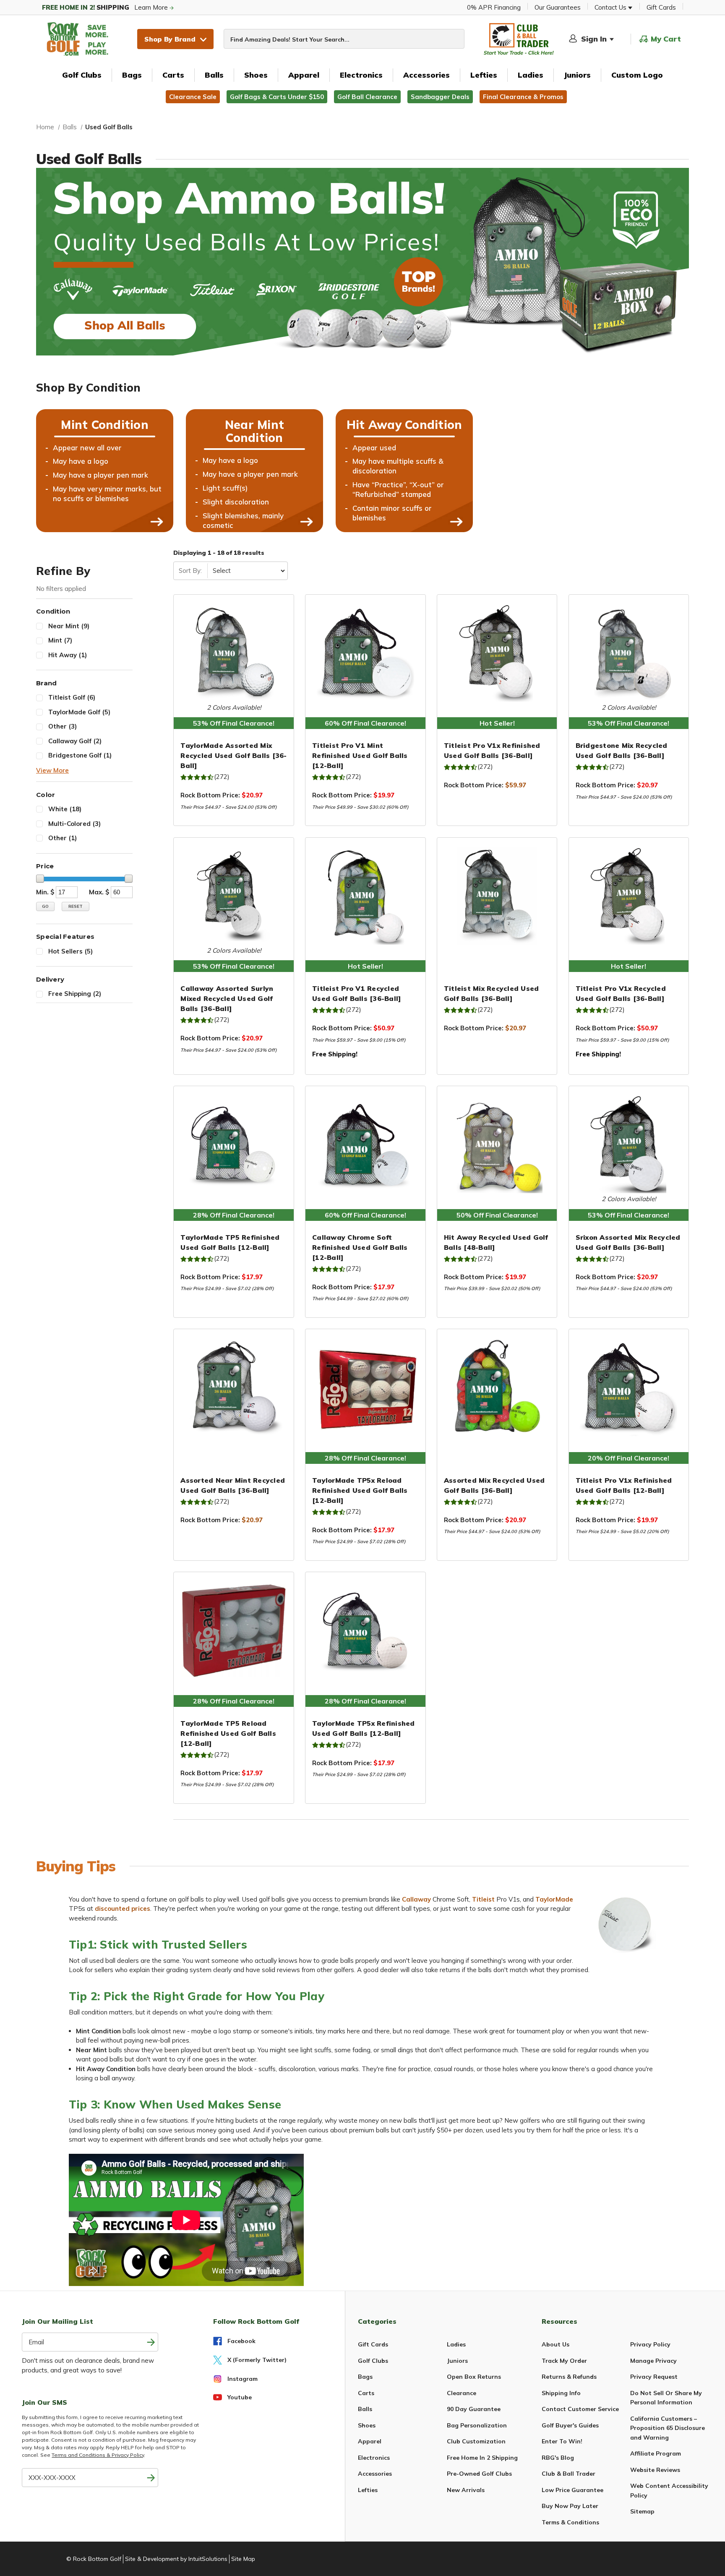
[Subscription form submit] (151, 2342)
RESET (76, 906)
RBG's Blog (558, 2458)
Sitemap (642, 2511)
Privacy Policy (650, 2344)
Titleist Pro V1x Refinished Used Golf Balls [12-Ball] (624, 1485)
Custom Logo (637, 75)
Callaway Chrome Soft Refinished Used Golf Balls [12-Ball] (360, 1247)
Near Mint (69, 626)
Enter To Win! (562, 2441)
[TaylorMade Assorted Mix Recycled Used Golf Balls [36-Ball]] (234, 653)
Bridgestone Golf (80, 755)
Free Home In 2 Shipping (482, 2458)
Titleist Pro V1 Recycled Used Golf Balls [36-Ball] (356, 993)
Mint (60, 640)
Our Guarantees (558, 7)
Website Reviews (655, 2470)
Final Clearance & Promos (523, 97)
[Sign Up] (151, 2478)
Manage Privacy (653, 2361)
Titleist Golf (72, 697)
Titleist (483, 1899)
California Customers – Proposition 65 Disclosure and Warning (668, 2428)
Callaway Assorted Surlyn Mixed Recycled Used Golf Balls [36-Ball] (227, 998)
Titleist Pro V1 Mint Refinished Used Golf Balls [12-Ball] (360, 755)
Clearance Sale (193, 97)
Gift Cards (661, 7)
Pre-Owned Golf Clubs (479, 2474)
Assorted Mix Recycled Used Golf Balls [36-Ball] (494, 1485)
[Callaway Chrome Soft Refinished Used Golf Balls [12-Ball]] (365, 1144)
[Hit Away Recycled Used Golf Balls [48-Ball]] (497, 1144)
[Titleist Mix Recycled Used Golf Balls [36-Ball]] (497, 896)
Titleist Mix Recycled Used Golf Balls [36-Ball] (492, 993)
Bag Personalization (477, 2425)
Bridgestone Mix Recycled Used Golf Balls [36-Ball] (622, 750)
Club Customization (476, 2441)
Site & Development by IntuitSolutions (176, 2559)
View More (52, 770)
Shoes (256, 75)
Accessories (426, 75)
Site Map (243, 2559)
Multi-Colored (74, 824)
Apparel (304, 75)
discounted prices (123, 1908)
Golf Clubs (82, 75)
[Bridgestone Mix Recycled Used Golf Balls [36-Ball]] (629, 653)
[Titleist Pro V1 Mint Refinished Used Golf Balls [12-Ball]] (365, 653)
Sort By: (190, 571)
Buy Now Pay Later (570, 2506)
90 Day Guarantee (474, 2409)
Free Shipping (75, 994)
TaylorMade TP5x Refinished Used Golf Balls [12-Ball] (364, 1728)
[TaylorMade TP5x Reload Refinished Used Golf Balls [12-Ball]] (365, 1387)
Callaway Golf (75, 741)
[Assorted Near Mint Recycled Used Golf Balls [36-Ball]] (234, 1387)
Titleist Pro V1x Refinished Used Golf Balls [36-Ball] (492, 750)
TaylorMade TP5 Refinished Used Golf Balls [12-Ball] (230, 1242)
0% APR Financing (494, 7)
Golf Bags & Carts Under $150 (277, 97)
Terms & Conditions (570, 2522)
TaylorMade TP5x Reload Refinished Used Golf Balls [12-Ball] (360, 1490)
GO (45, 906)
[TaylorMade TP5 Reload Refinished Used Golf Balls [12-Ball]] (234, 1630)
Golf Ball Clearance (367, 97)
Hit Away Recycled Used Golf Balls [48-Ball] (496, 1242)
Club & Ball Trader (569, 2474)
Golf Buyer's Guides (570, 2425)
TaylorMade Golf (79, 712)
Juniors (577, 75)
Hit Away (68, 655)
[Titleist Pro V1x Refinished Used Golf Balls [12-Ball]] (629, 1387)
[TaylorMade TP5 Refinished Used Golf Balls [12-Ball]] (234, 1144)
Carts (173, 75)
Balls (214, 75)
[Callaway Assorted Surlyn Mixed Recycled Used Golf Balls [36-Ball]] (234, 896)
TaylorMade (554, 1899)
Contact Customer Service (580, 2409)
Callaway (416, 1899)
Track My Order (564, 2361)
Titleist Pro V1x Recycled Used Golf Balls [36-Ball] (621, 993)
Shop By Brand (170, 39)
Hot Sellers (70, 951)
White (65, 809)
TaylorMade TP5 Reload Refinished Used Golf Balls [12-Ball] (228, 1733)
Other (63, 726)
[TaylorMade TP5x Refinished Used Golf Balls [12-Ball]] (365, 1630)
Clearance (462, 2393)
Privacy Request (654, 2377)
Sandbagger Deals (440, 97)
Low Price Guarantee (572, 2490)
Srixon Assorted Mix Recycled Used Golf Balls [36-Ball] (628, 1242)
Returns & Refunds (569, 2377)
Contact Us (611, 7)
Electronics (361, 75)
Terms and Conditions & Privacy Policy (98, 2455)
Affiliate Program (656, 2453)
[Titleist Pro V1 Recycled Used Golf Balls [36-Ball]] (365, 896)
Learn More (106, 7)
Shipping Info (561, 2393)
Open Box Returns (474, 2377)
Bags (132, 75)
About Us (555, 2344)
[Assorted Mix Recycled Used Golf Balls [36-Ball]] (497, 1387)
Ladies (531, 75)
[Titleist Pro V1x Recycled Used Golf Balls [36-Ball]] (629, 896)
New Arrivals (466, 2490)
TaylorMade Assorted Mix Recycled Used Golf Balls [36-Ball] (233, 755)
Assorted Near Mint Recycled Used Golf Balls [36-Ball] (233, 1485)
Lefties (484, 75)
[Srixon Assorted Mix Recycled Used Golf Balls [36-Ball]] (629, 1144)
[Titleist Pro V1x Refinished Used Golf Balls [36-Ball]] (497, 653)
